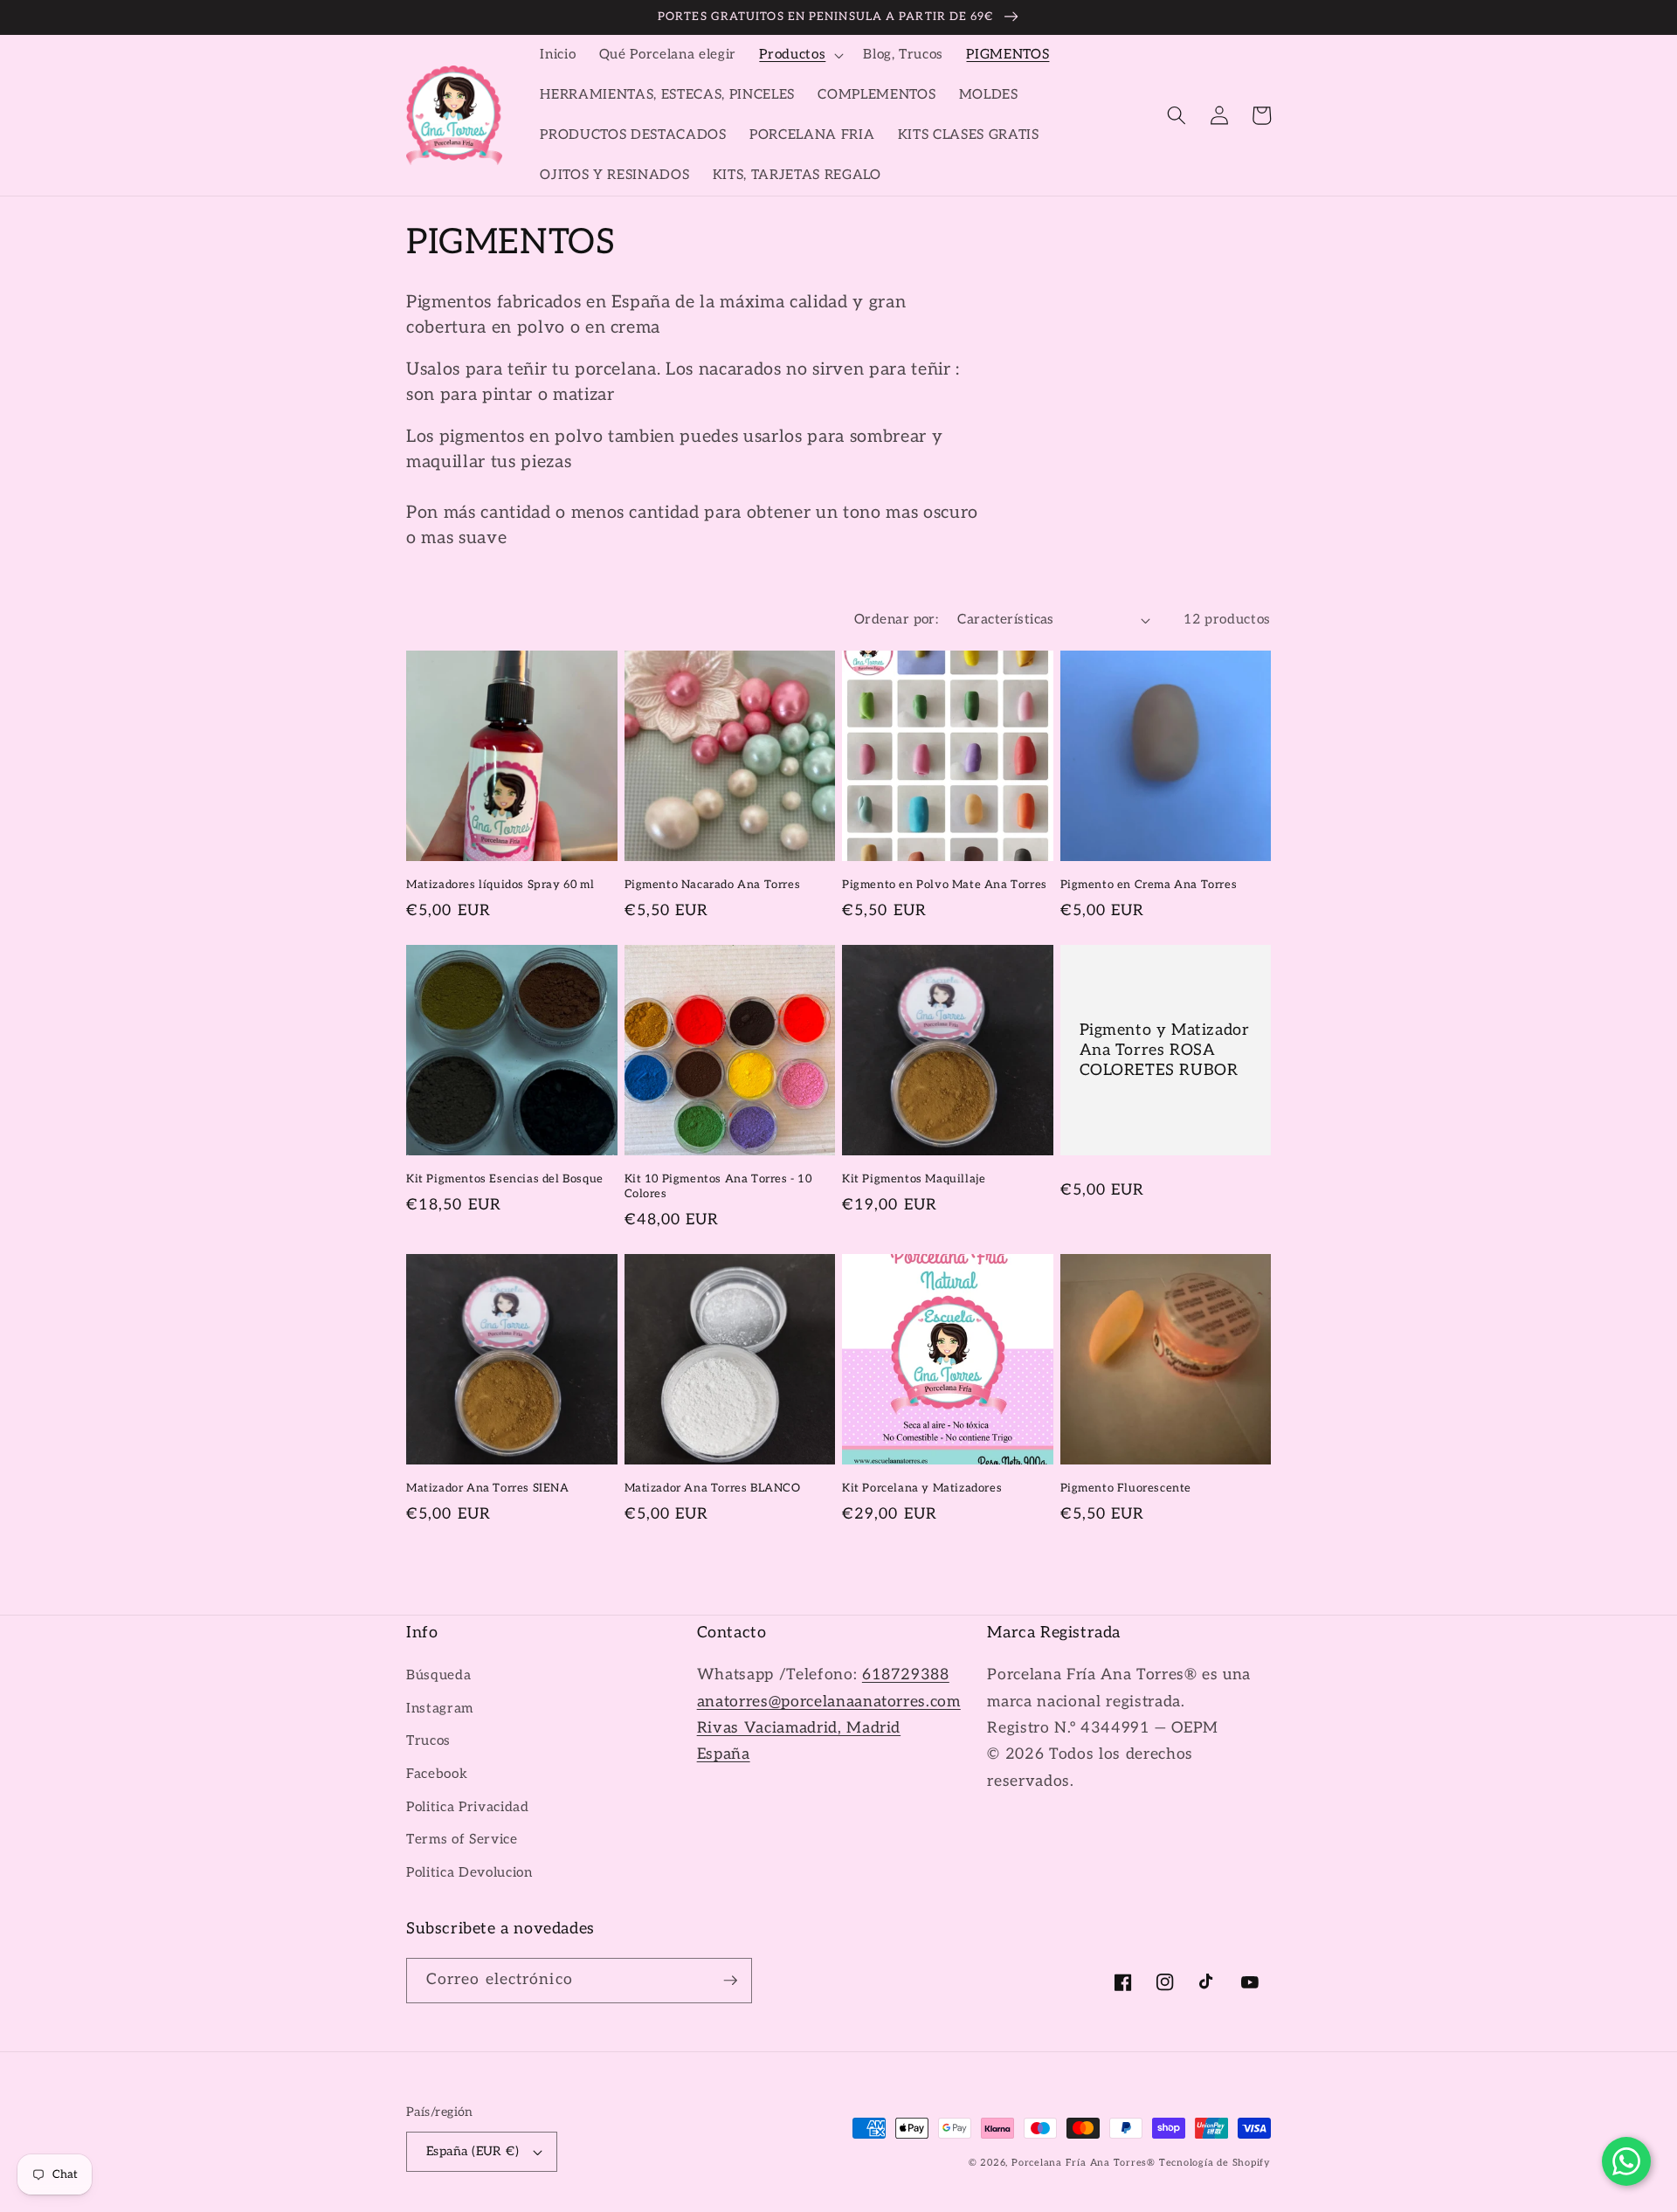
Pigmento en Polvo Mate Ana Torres (945, 885)
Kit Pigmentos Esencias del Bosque (505, 1179)
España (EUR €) (473, 2151)
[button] (800, 55)
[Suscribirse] (730, 1981)
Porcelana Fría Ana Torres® (1083, 2163)
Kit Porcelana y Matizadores (922, 1488)
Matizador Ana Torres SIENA (488, 1488)
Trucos (428, 1741)
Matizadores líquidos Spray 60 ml (500, 885)
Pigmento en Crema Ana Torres (1149, 885)
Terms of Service (462, 1840)
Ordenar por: (896, 620)
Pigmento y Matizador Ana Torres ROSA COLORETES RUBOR (1165, 1051)
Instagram (440, 1709)
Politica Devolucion (469, 1873)
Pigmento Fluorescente (1126, 1488)
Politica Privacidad (468, 1807)
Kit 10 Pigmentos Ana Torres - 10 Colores (718, 1186)
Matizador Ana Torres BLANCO (713, 1488)
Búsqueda (438, 1675)
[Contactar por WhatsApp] (1626, 2161)
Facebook (437, 1774)
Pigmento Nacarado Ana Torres (713, 885)
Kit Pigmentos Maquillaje (914, 1179)
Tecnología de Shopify (1215, 2163)
